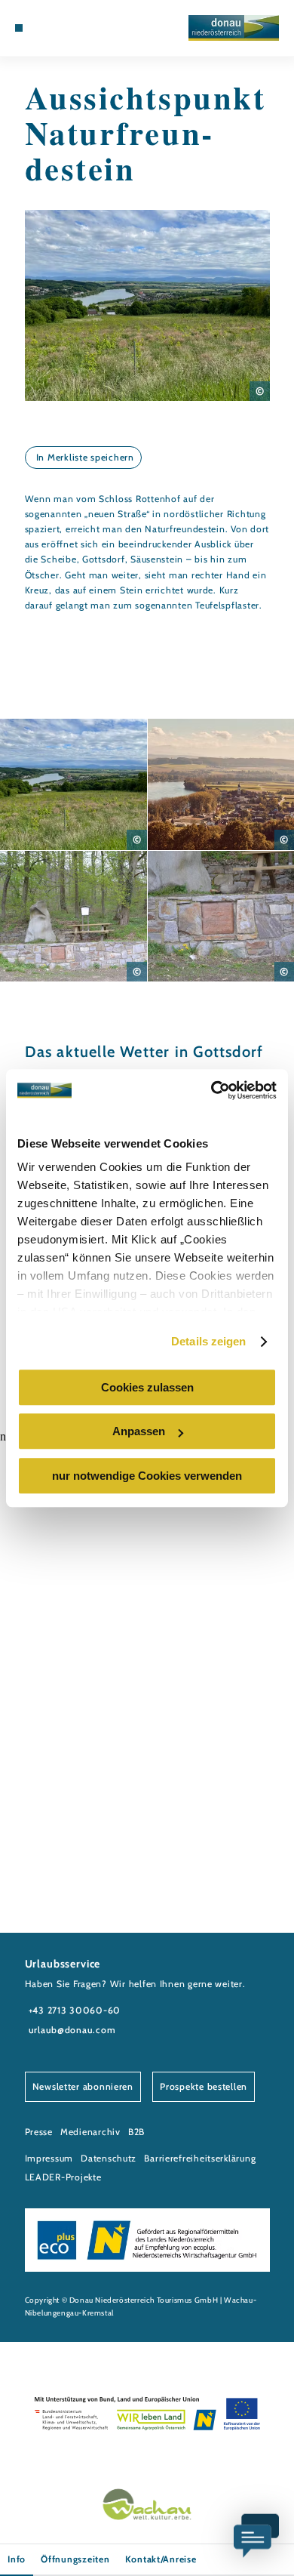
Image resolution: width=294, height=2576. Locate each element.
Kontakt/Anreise (161, 2559)
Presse (39, 2132)
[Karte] (54, 28)
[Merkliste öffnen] (65, 28)
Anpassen (139, 1431)
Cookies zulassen (147, 1387)
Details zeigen (208, 1341)
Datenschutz (109, 2158)
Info (17, 2559)
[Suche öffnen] (76, 28)
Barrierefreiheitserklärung (200, 2158)
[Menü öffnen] (19, 28)
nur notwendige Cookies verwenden (147, 1476)
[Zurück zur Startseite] (234, 28)
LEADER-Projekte (63, 2177)
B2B (136, 2132)
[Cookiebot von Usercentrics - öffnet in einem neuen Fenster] (211, 1090)
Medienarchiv (90, 2132)
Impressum (49, 2158)
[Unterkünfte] (41, 28)
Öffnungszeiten (75, 2559)
